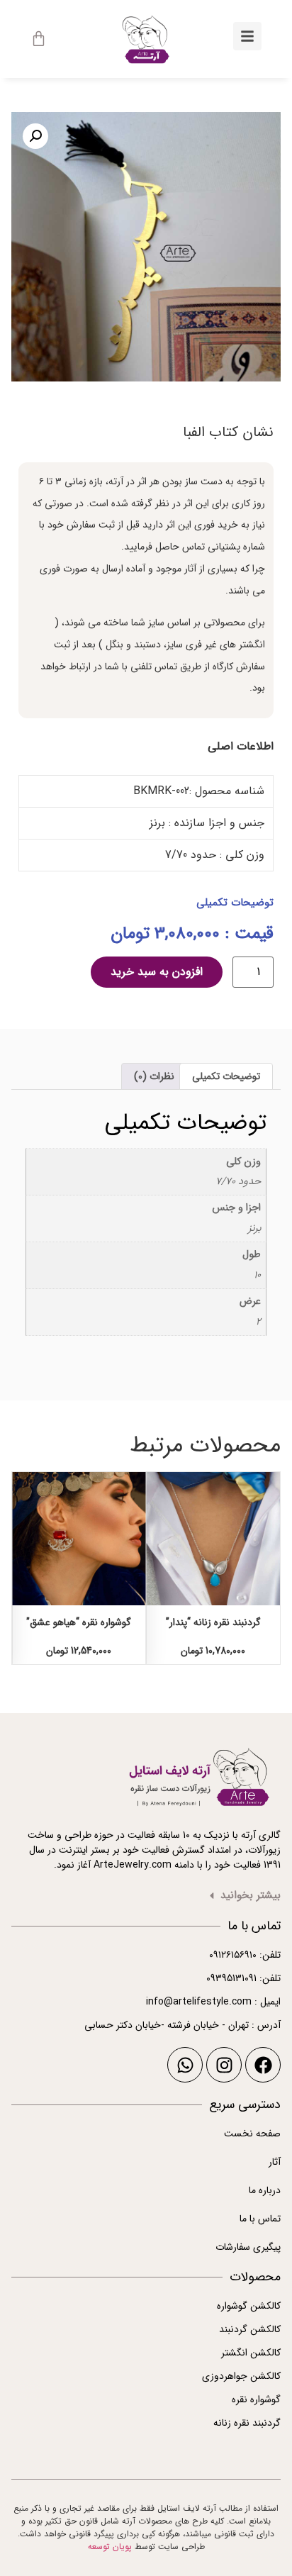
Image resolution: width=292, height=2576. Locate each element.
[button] (35, 136)
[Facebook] (263, 2065)
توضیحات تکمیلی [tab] (226, 1076)
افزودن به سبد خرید (157, 972)
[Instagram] (224, 2065)
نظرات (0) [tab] (154, 1076)
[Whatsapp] (185, 2065)
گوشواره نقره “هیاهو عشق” (79, 1622)
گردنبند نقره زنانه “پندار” (213, 1622)
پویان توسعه (110, 2547)
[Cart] (39, 39)
